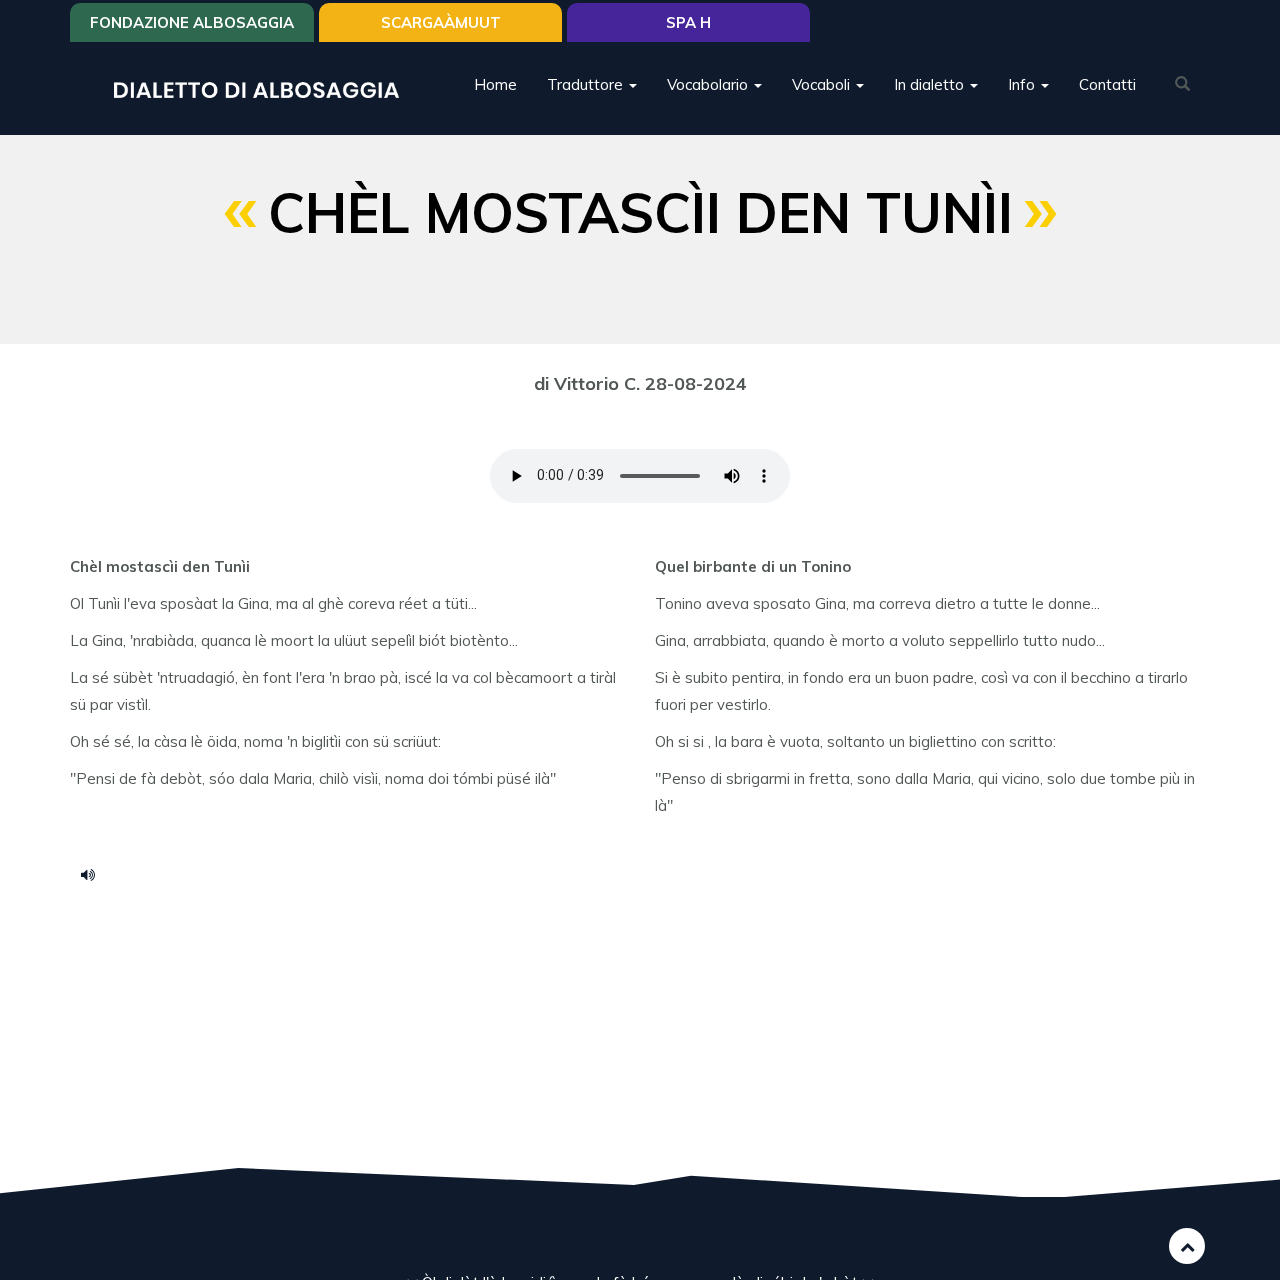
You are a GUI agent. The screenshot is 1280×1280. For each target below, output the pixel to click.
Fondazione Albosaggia (192, 22)
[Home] (264, 88)
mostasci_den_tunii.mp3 (95, 874)
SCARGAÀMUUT (441, 22)
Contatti (1107, 84)
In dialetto (931, 84)
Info (1023, 84)
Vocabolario (709, 84)
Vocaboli (823, 84)
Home (495, 84)
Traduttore (587, 84)
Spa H (688, 22)
